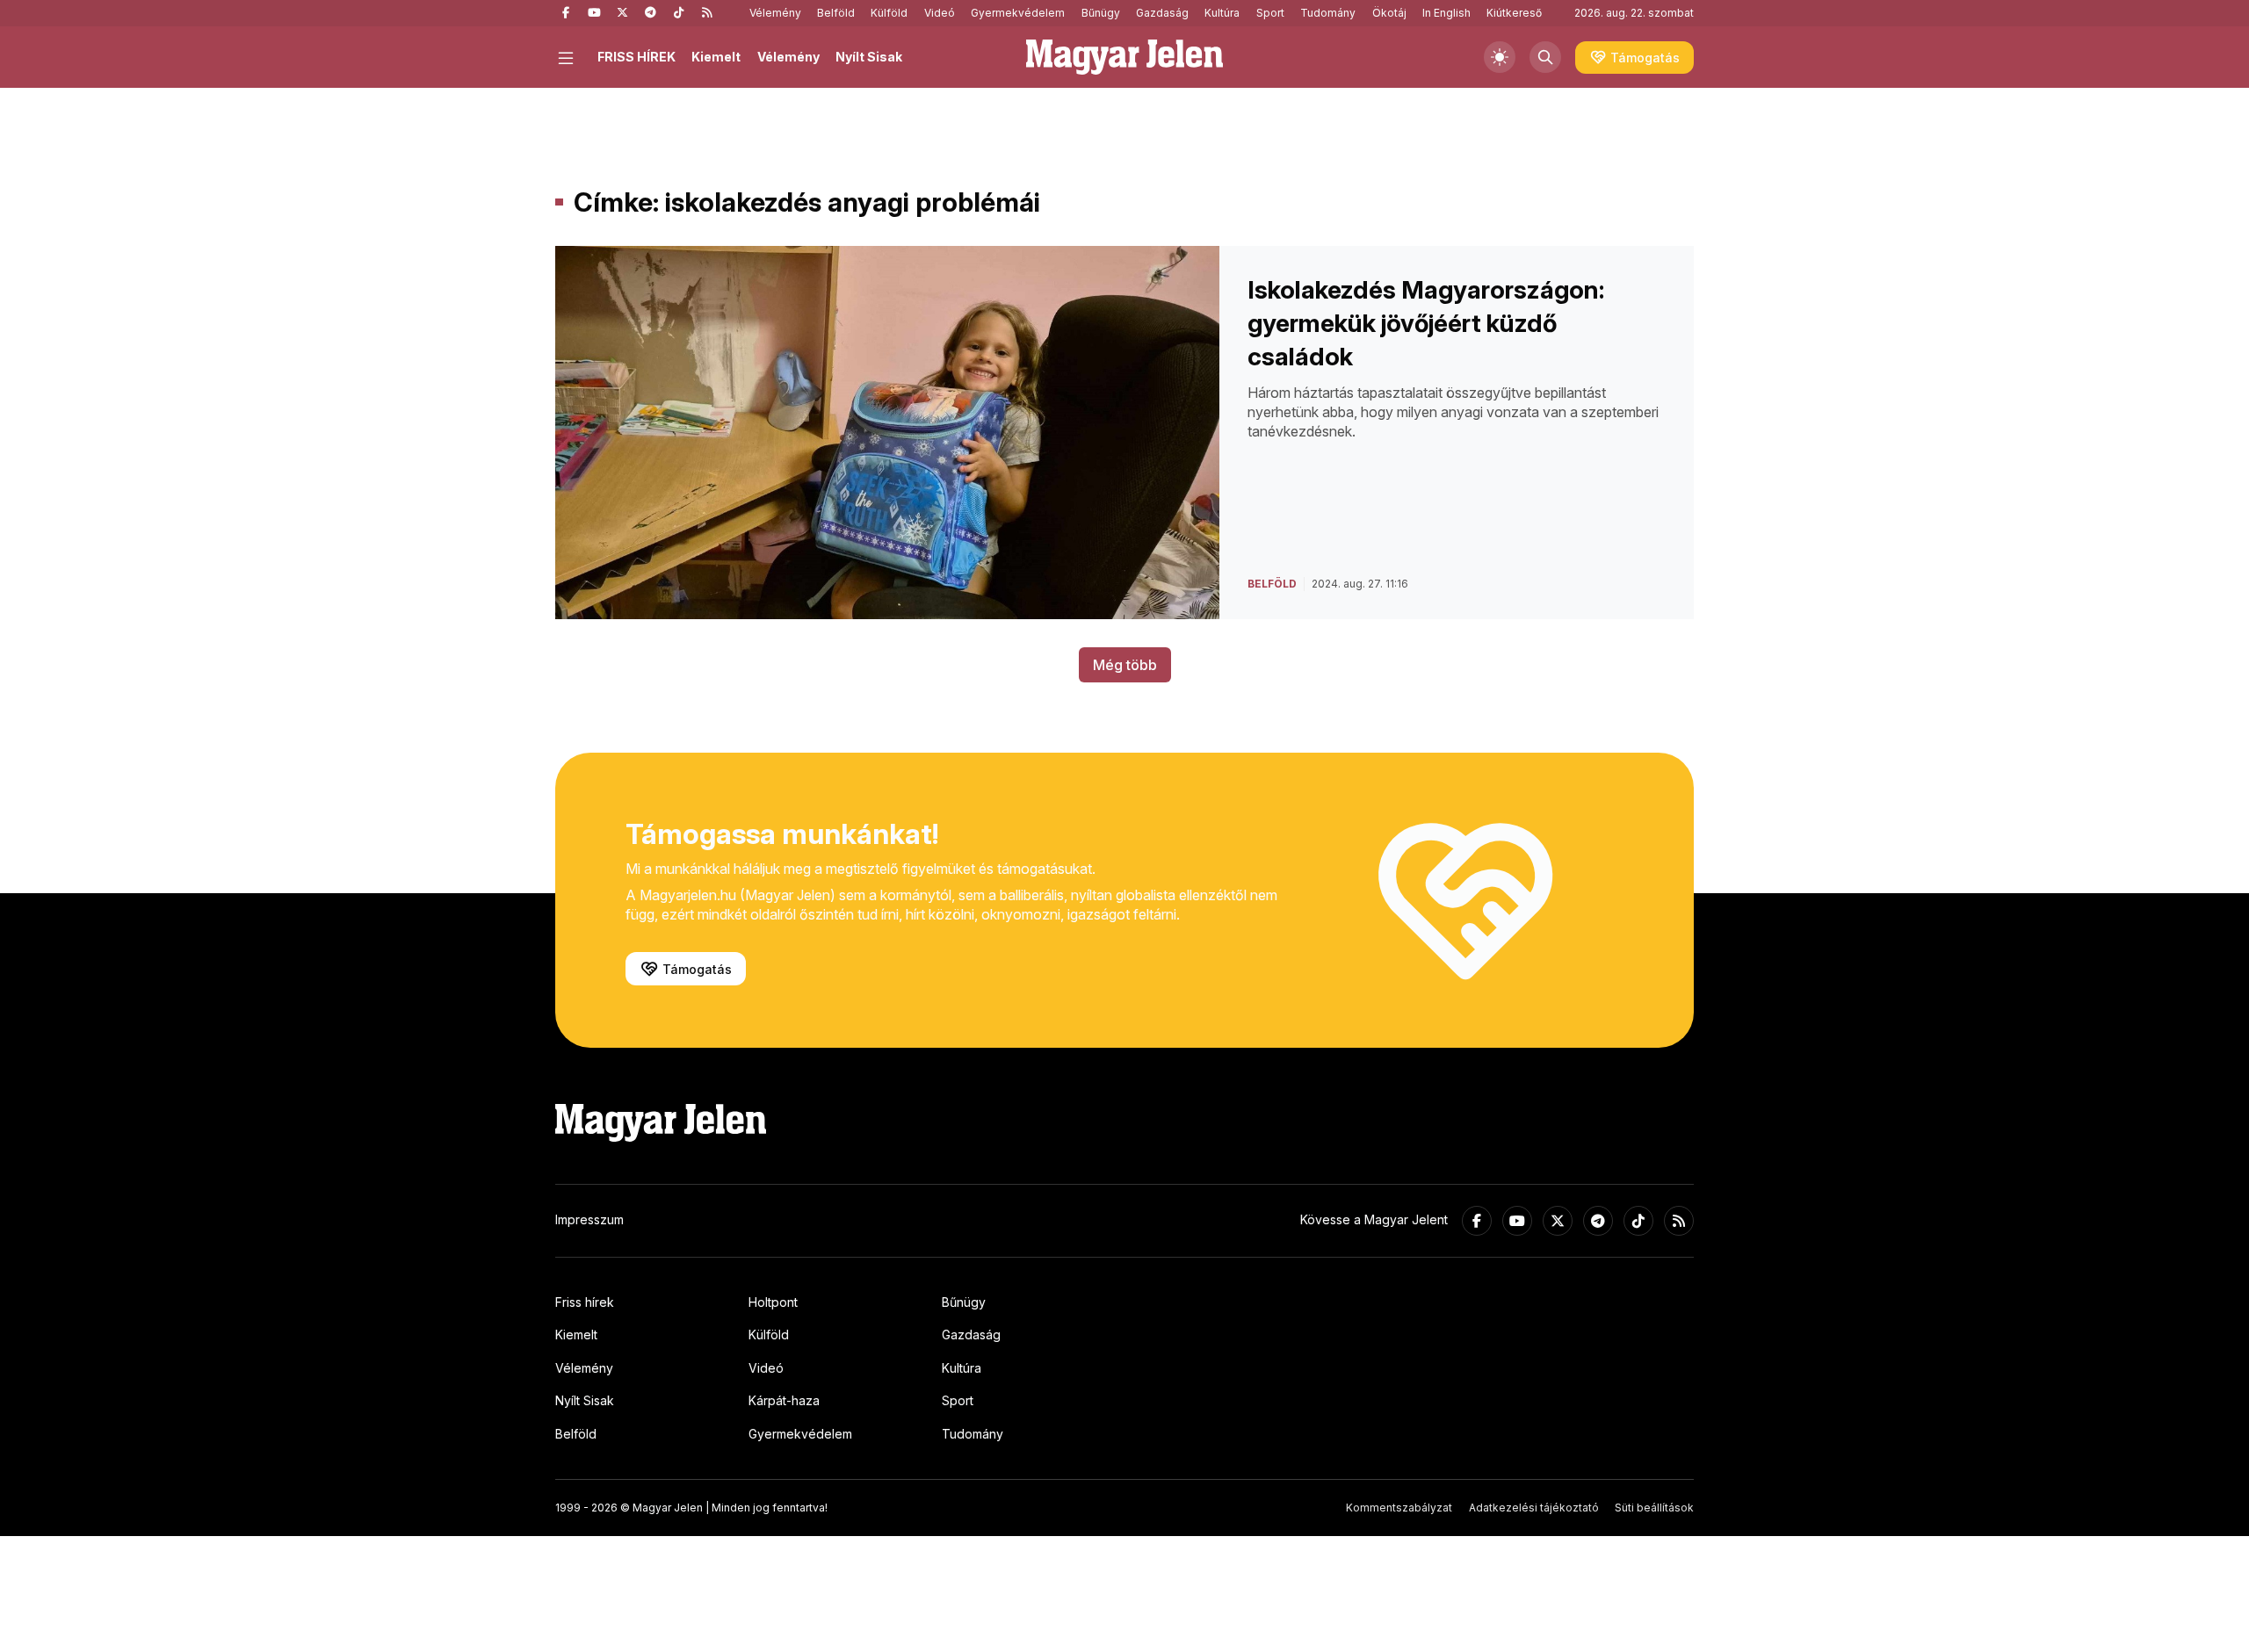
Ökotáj (1389, 13)
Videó (940, 13)
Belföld (836, 13)
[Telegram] (650, 13)
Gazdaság (1162, 13)
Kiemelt (716, 57)
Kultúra (1222, 13)
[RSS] (706, 13)
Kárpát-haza (784, 1400)
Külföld (889, 13)
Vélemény (775, 13)
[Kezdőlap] (1124, 57)
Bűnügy (1101, 13)
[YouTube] (594, 13)
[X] (622, 13)
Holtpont (773, 1302)
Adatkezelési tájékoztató (1534, 1508)
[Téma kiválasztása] (1500, 57)
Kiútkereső (1514, 13)
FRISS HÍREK (636, 57)
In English (1446, 13)
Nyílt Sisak (869, 57)
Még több (1125, 665)
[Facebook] (566, 13)
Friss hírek (585, 1302)
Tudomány (1328, 13)
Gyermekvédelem (1018, 13)
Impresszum (589, 1219)
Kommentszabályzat (1399, 1508)
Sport (1270, 13)
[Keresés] (1545, 57)
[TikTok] (678, 13)
